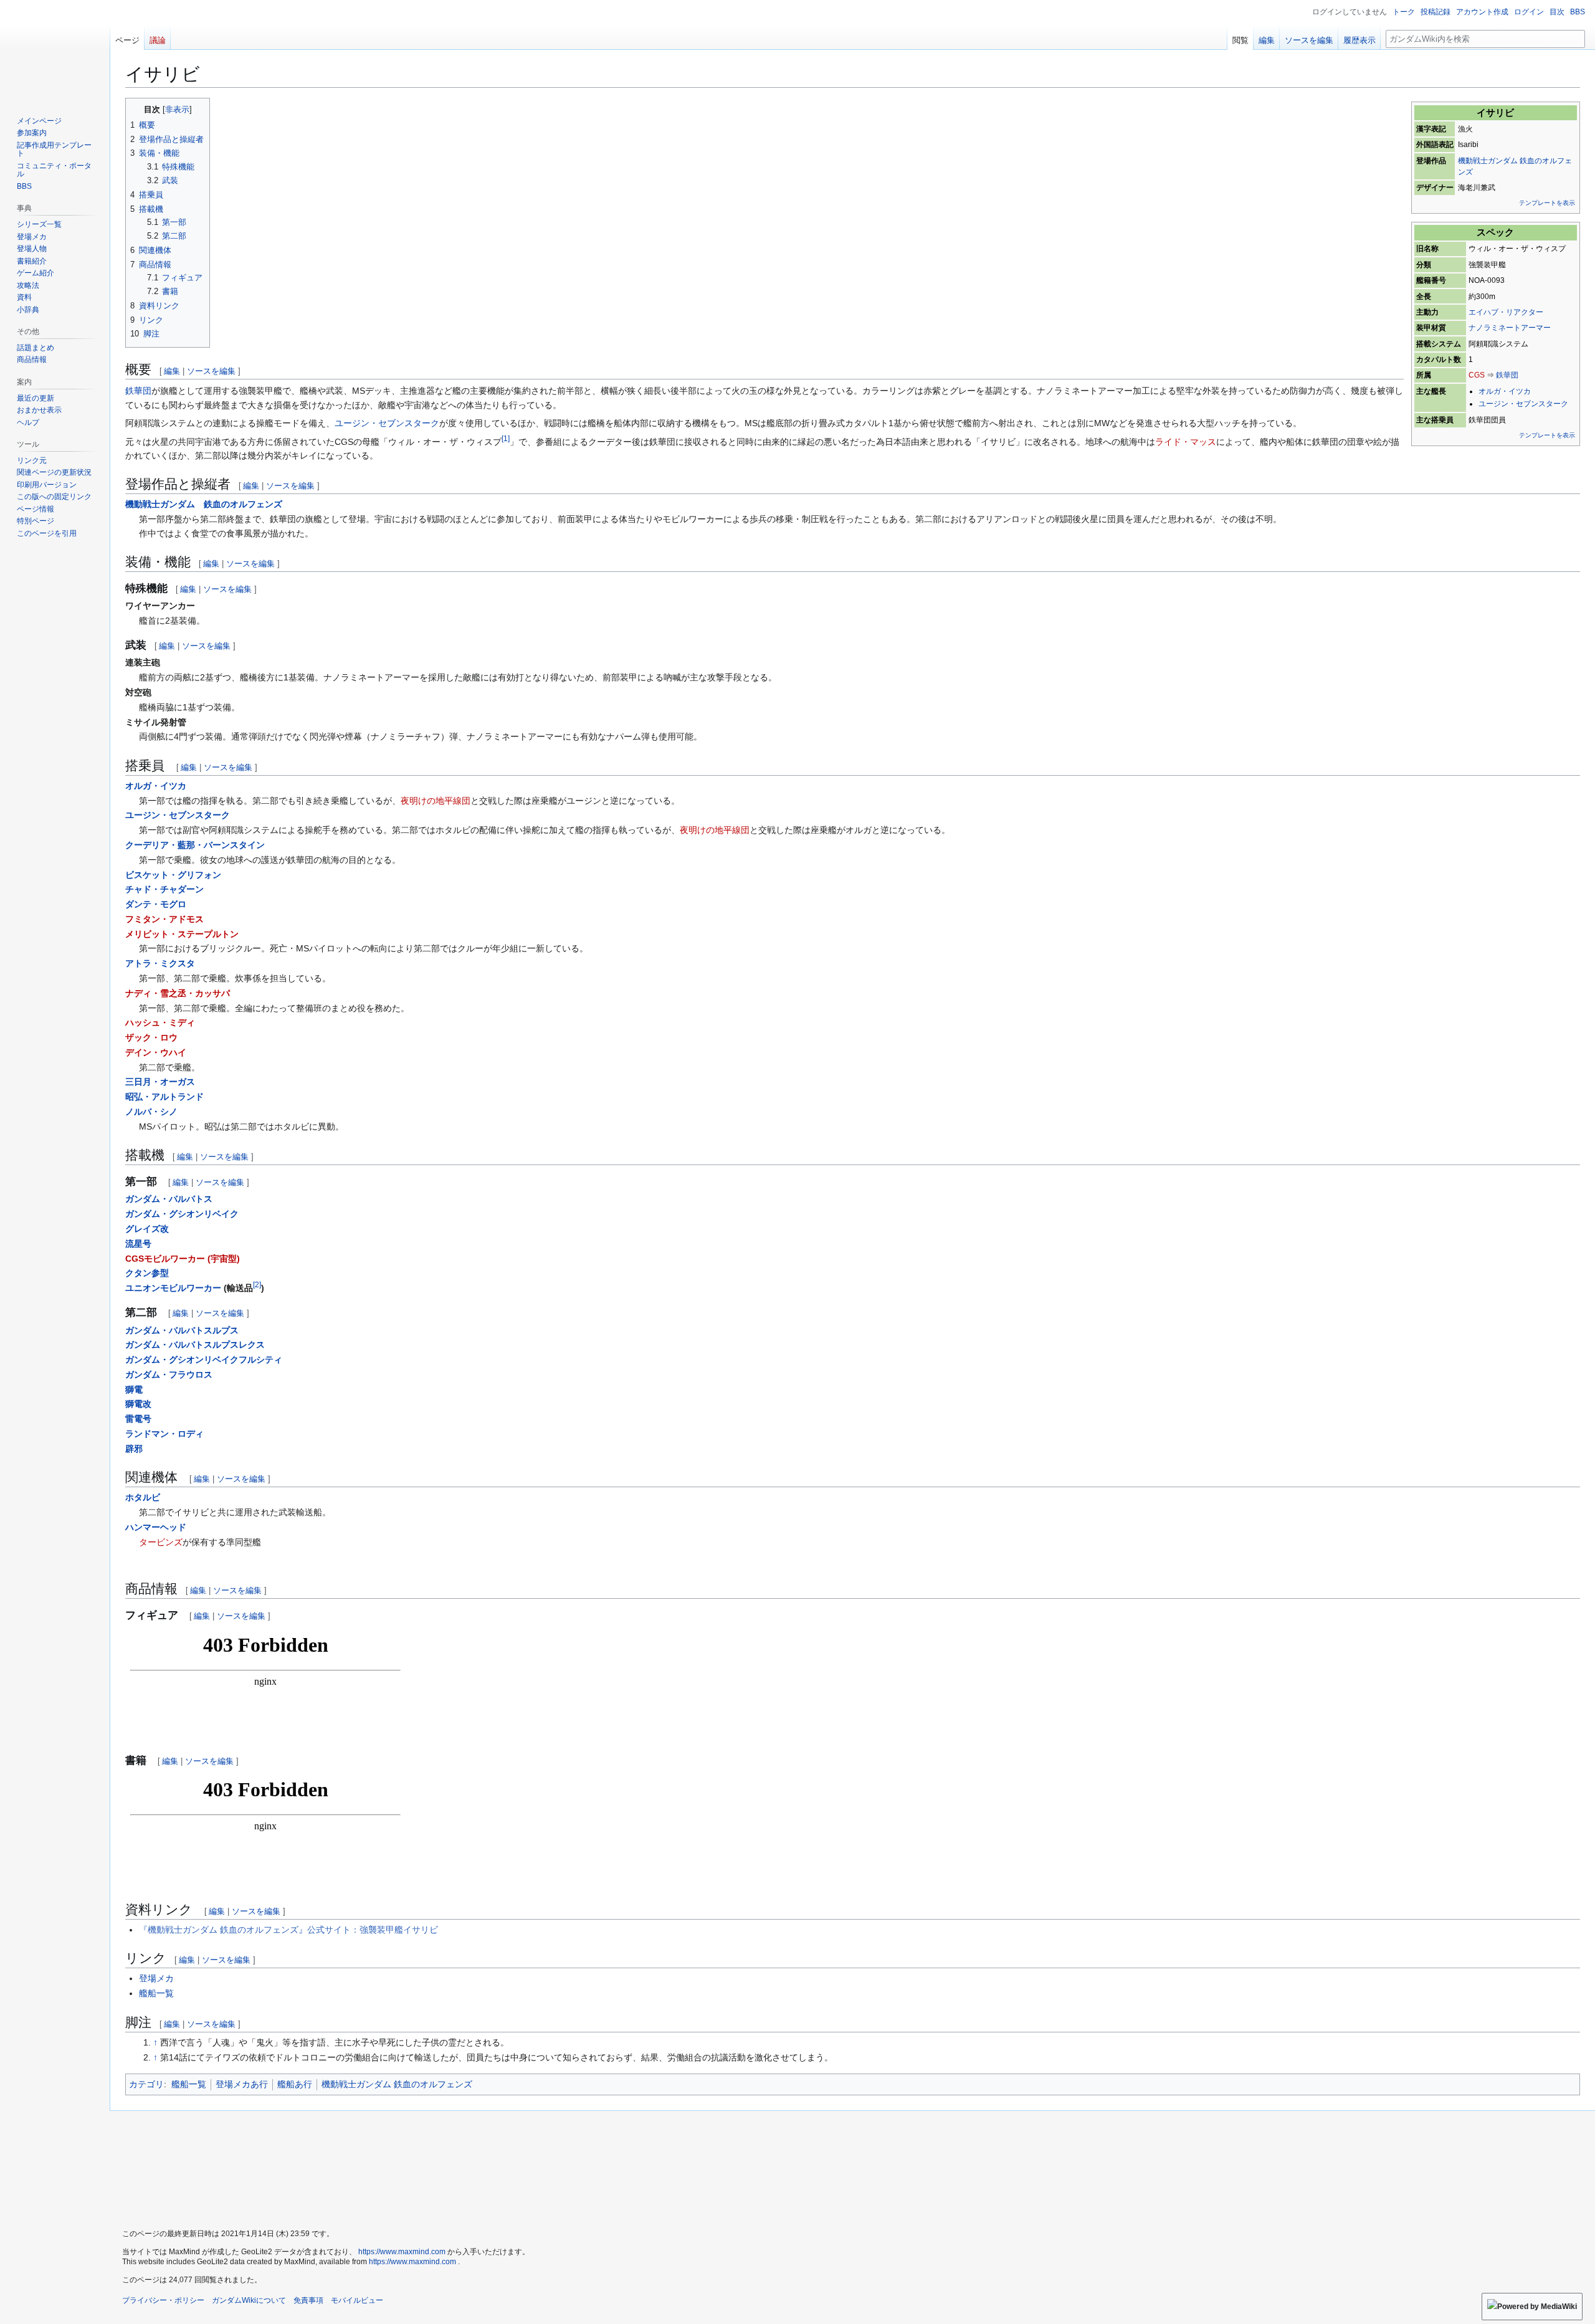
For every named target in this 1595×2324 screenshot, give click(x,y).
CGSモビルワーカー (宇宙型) (183, 1259)
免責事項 (308, 2300)
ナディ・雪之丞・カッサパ (178, 993)
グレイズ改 (147, 1229)
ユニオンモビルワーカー (173, 1288)
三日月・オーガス (160, 1082)
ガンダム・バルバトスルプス (182, 1330)
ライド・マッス (1186, 442)
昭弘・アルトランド (164, 1097)
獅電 (134, 1389)
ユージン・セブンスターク (1523, 404)
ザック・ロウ (151, 1037)
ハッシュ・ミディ (160, 1022)
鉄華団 (1507, 375)
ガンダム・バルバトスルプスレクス (195, 1345)
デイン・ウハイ (156, 1052)
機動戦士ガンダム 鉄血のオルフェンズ (204, 504)
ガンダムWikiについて (249, 2300)
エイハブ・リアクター (1506, 312)
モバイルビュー (357, 2300)
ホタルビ (143, 1497)
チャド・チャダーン (164, 889)
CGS (1477, 375)
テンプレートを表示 (1547, 203)
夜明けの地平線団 (436, 801)
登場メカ (156, 1978)
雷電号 (138, 1419)
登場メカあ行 (242, 2084)
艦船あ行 (295, 2084)
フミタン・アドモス (164, 919)
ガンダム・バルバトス (169, 1199)
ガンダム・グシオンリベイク (182, 1214)
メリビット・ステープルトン (182, 934)
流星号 (138, 1244)
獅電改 (138, 1404)
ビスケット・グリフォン (173, 875)
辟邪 (134, 1449)
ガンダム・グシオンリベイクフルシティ (204, 1360)
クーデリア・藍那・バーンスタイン (195, 845)
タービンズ (161, 1542)
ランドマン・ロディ (164, 1434)
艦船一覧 (156, 1993)
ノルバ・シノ (151, 1112)
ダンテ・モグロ (156, 904)
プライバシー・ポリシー (163, 2300)
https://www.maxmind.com (402, 2252)
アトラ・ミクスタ (160, 963)
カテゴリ (146, 2084)
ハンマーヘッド (156, 1527)
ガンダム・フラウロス (169, 1374)
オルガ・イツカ (1505, 391)
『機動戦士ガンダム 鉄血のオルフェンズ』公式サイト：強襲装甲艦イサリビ (288, 1930)
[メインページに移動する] (55, 50)
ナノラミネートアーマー (1510, 328)
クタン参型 (147, 1273)
